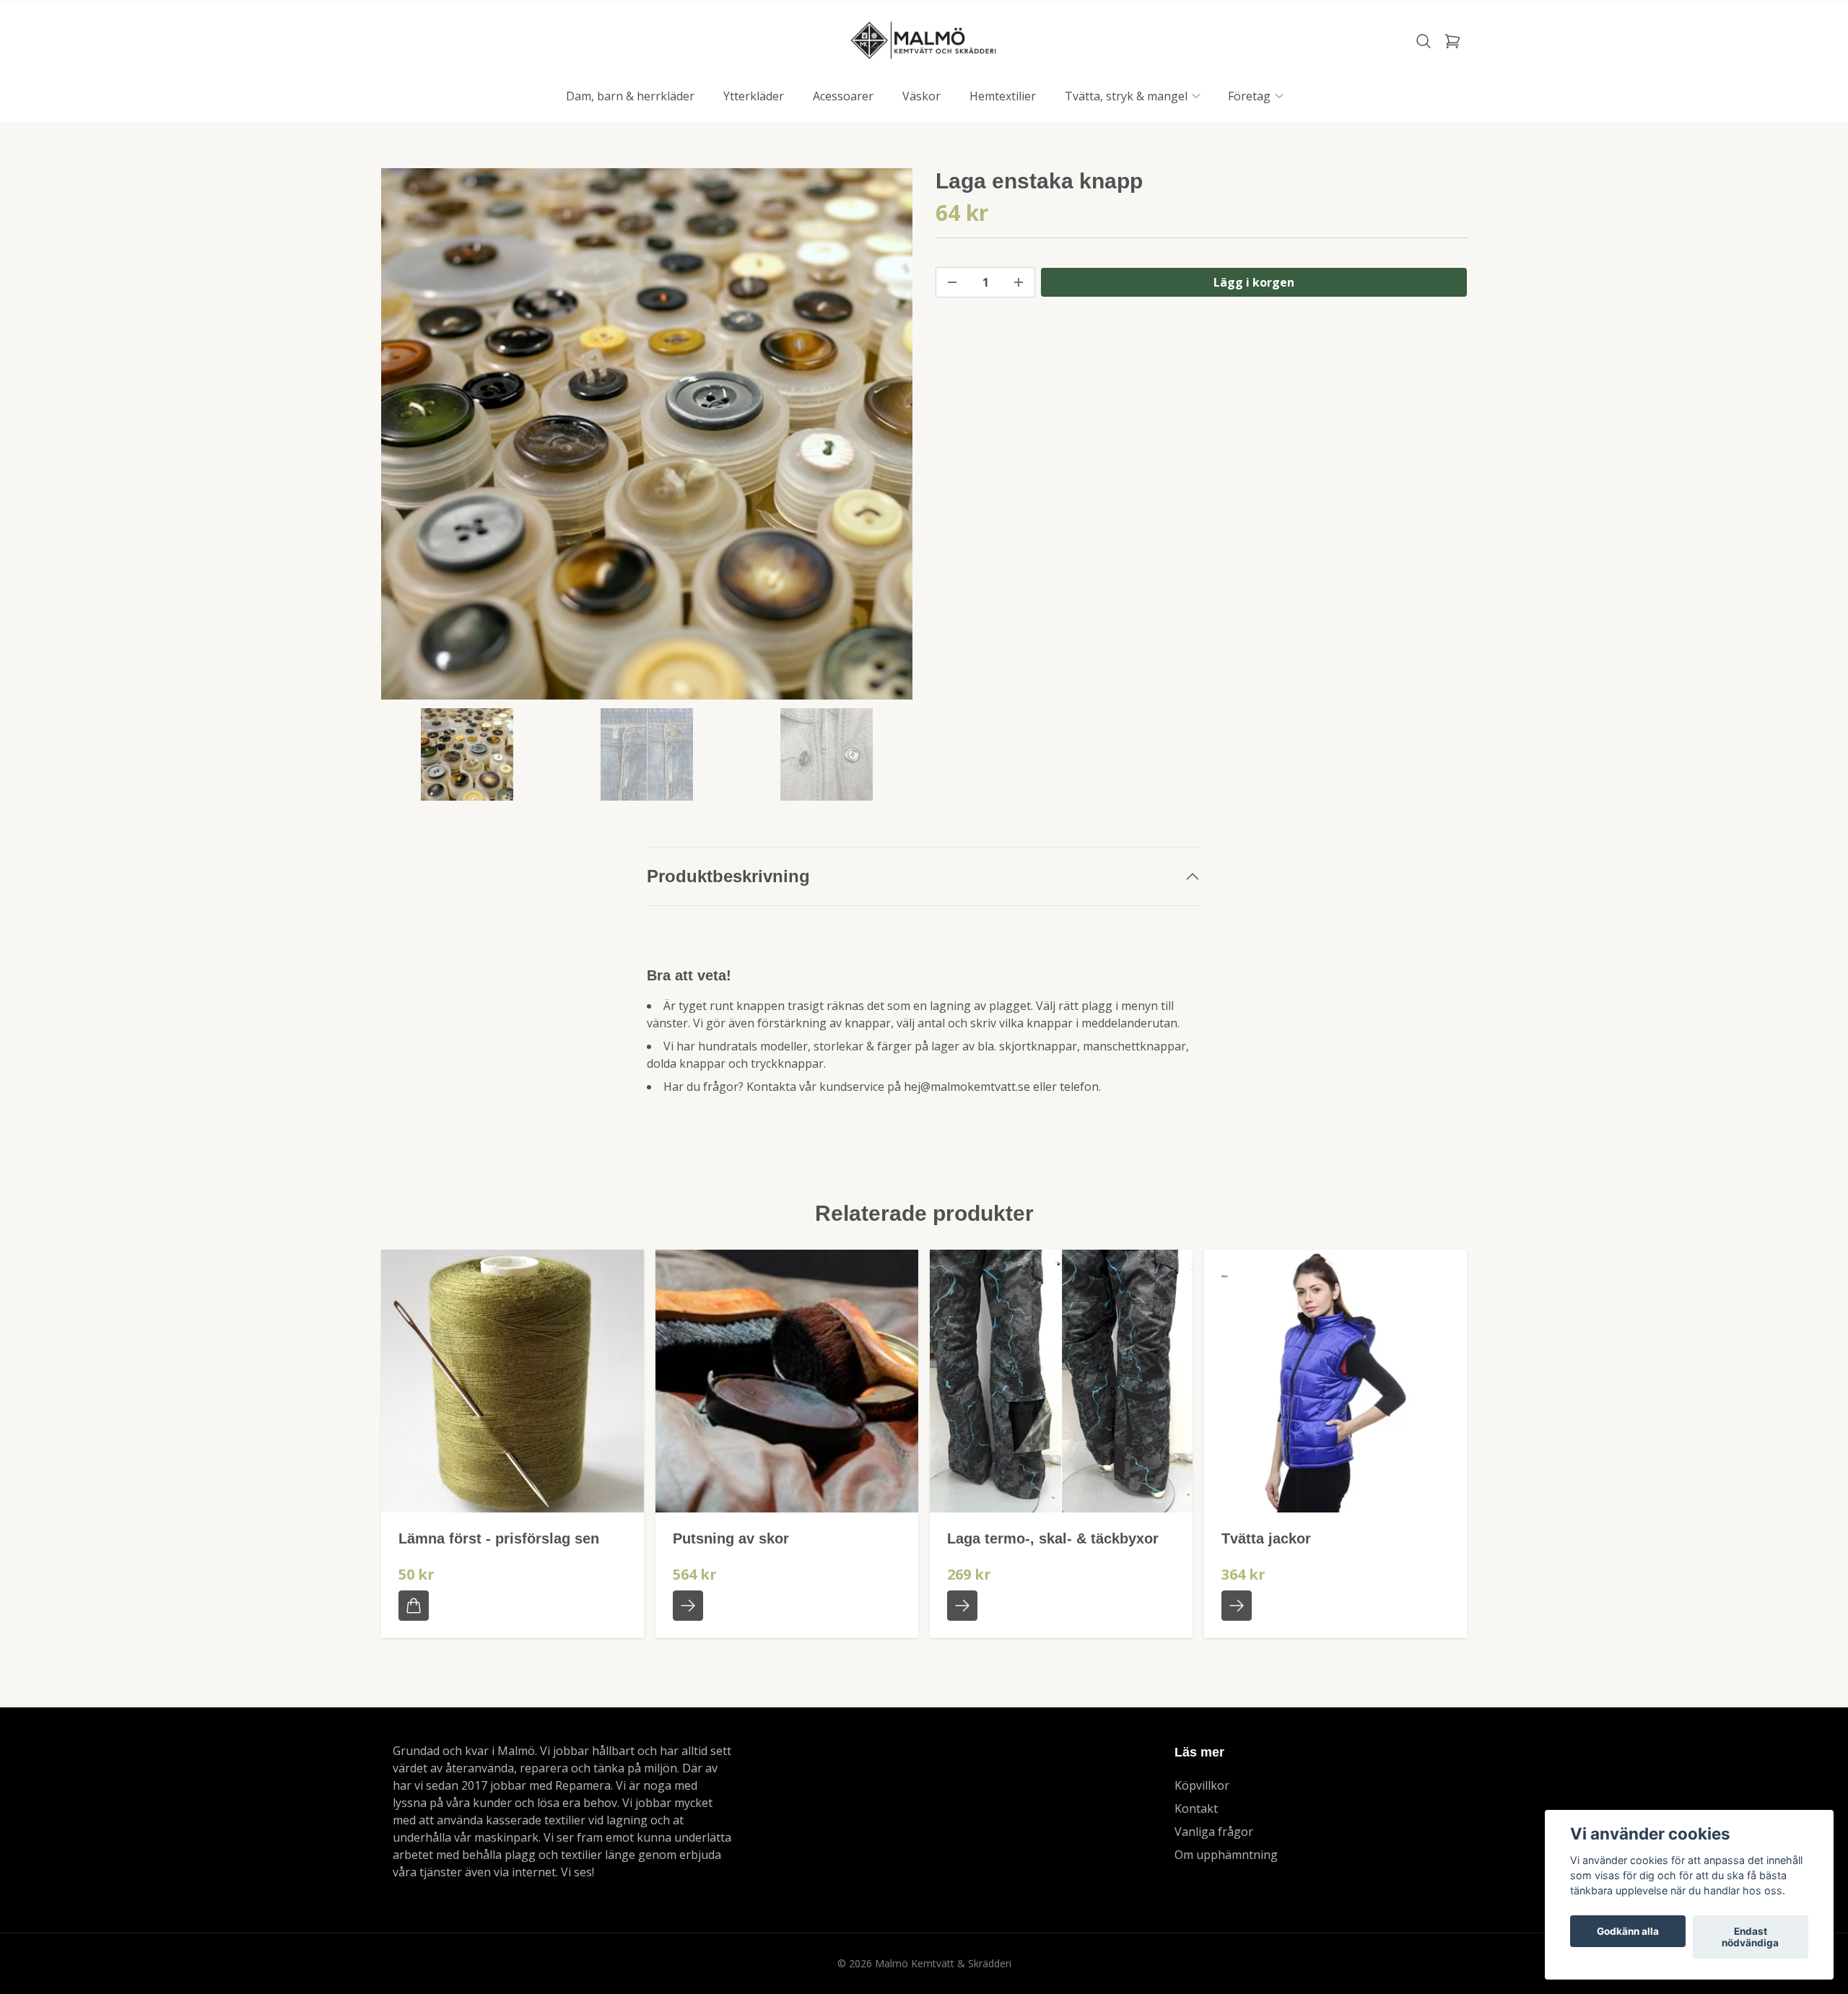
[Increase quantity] (1019, 282)
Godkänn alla (1628, 1931)
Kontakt (1196, 1808)
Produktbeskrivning (728, 876)
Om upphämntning (1226, 1855)
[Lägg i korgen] (414, 1606)
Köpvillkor (1202, 1785)
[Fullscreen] (647, 434)
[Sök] (1424, 41)
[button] (888, 440)
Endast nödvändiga (1750, 1937)
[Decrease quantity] (952, 282)
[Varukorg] (1452, 41)
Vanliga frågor (1214, 1832)
